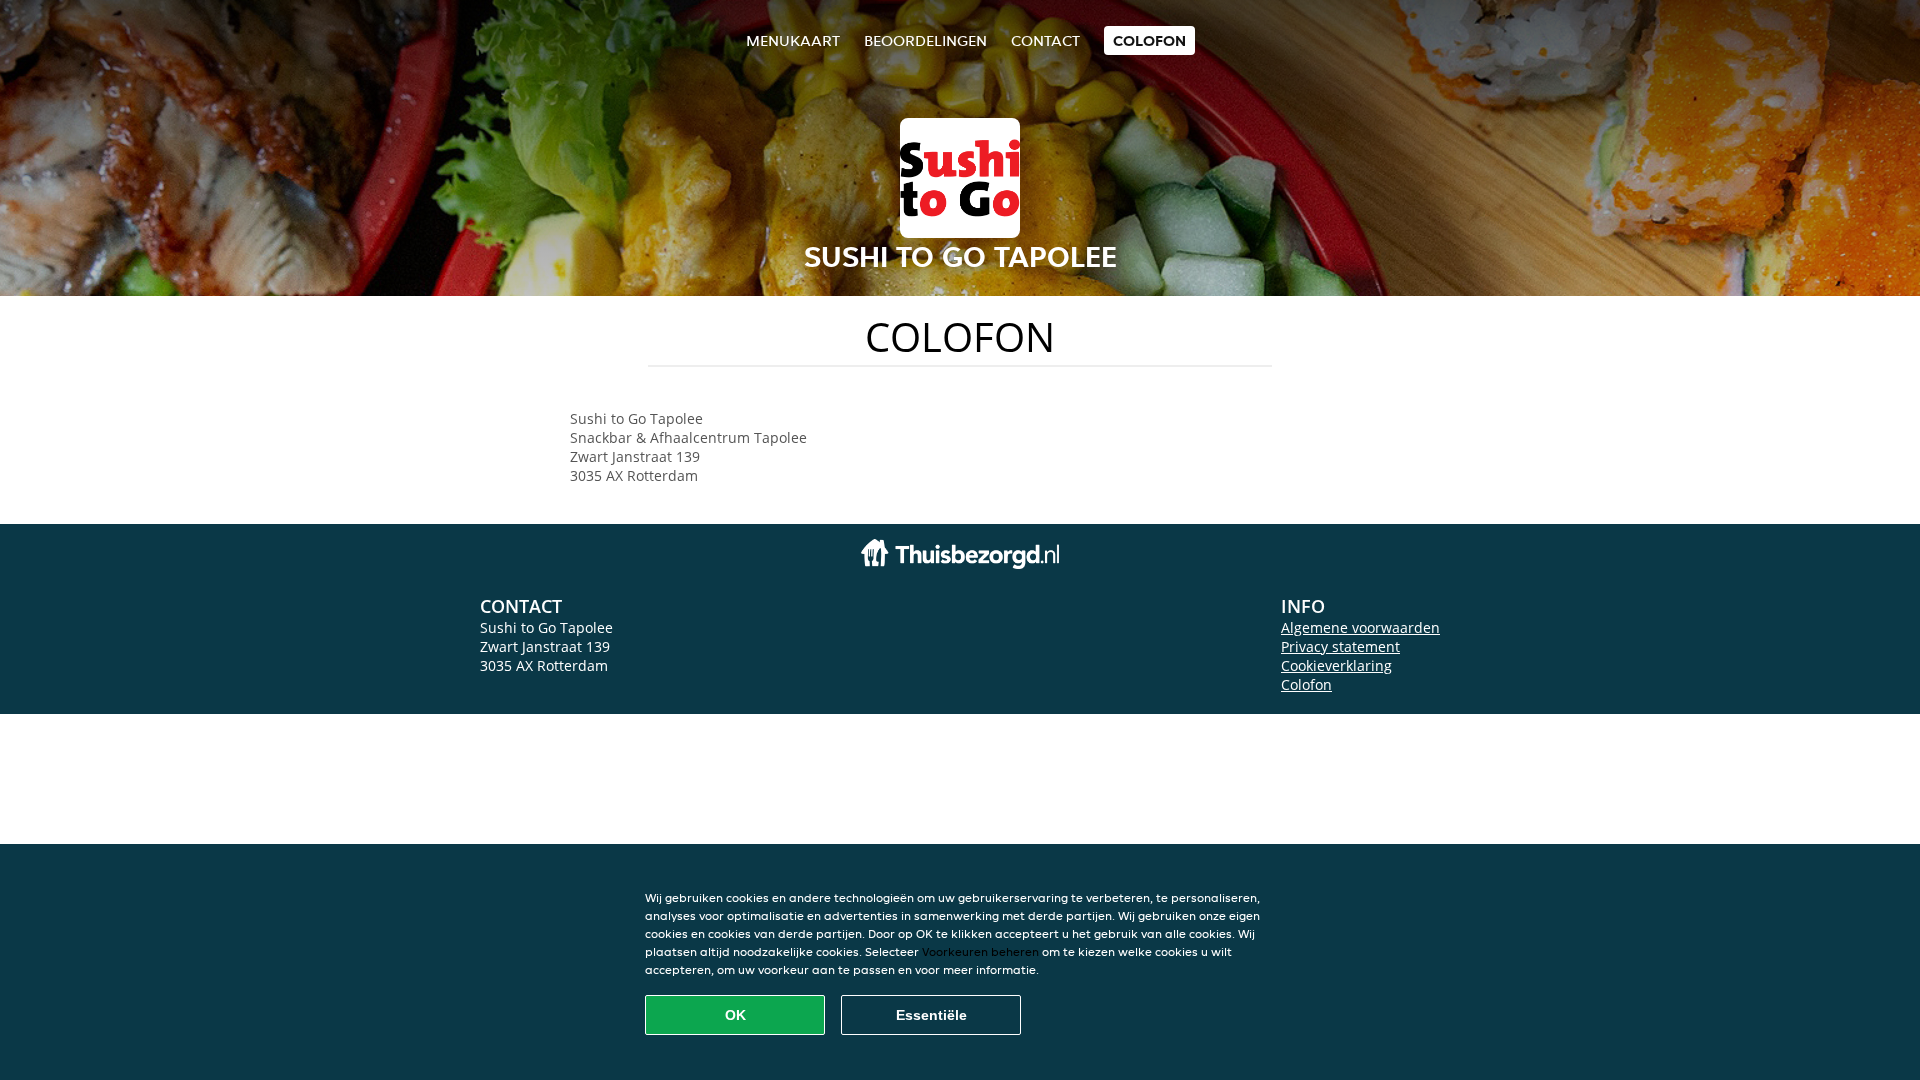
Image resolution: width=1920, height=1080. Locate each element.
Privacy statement (1340, 646)
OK (735, 1015)
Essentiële (931, 1015)
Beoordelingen (925, 40)
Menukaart (793, 40)
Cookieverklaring (1336, 665)
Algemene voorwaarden (1360, 627)
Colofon (1306, 684)
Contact (1045, 40)
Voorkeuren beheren (980, 951)
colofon (1149, 40)
